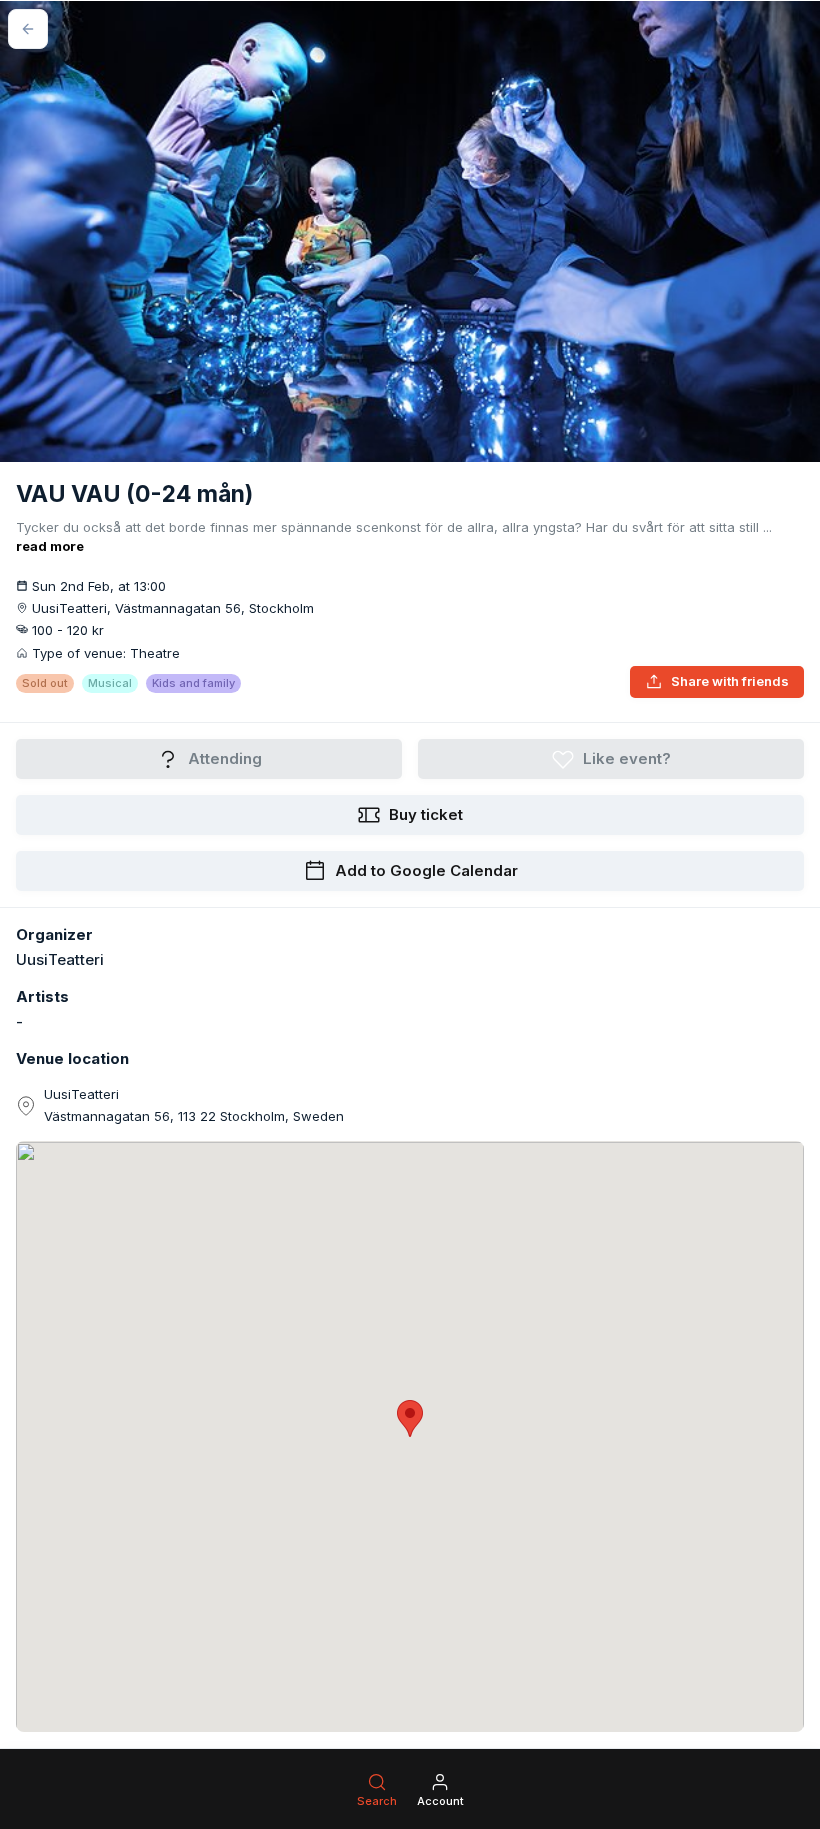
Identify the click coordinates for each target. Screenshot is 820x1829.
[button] (410, 1418)
